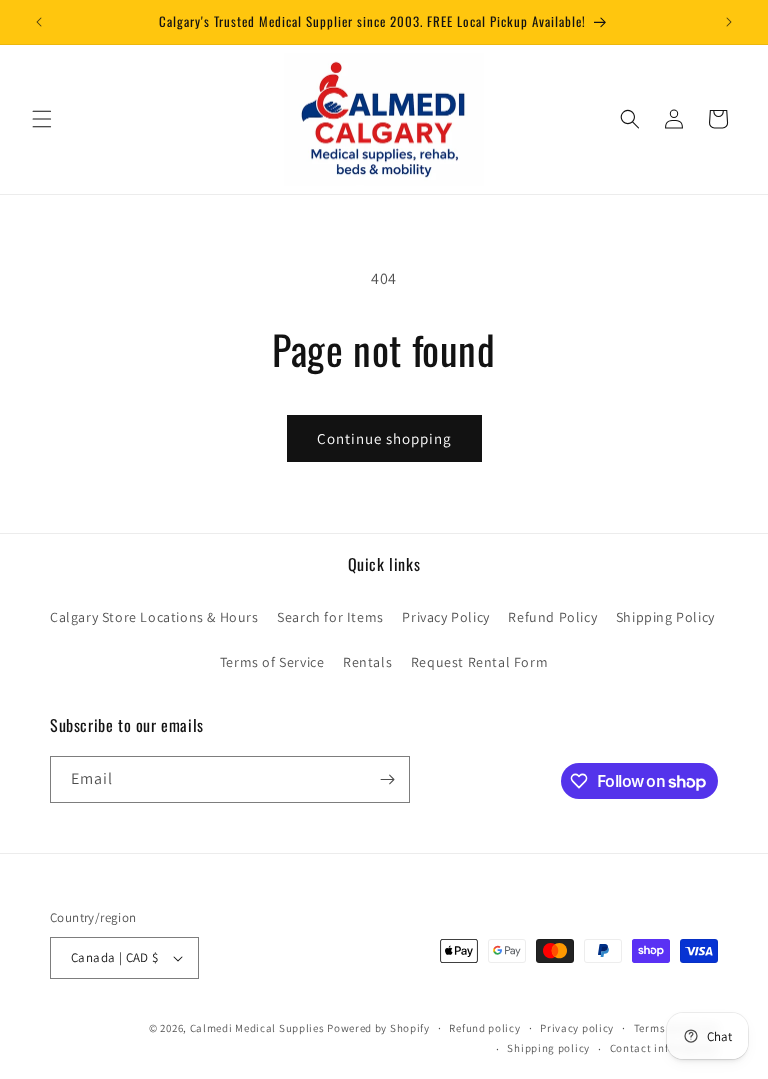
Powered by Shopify (378, 1028)
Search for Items (330, 617)
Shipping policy (548, 1048)
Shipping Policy (665, 617)
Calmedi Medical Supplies (257, 1028)
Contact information (664, 1048)
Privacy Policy (445, 617)
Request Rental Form (479, 662)
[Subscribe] (387, 779)
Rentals (367, 662)
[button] (42, 119)
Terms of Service (272, 662)
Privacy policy (577, 1028)
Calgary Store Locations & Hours (154, 617)
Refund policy (484, 1028)
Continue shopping (384, 438)
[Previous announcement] (39, 22)
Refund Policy (552, 617)
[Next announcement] (729, 22)
